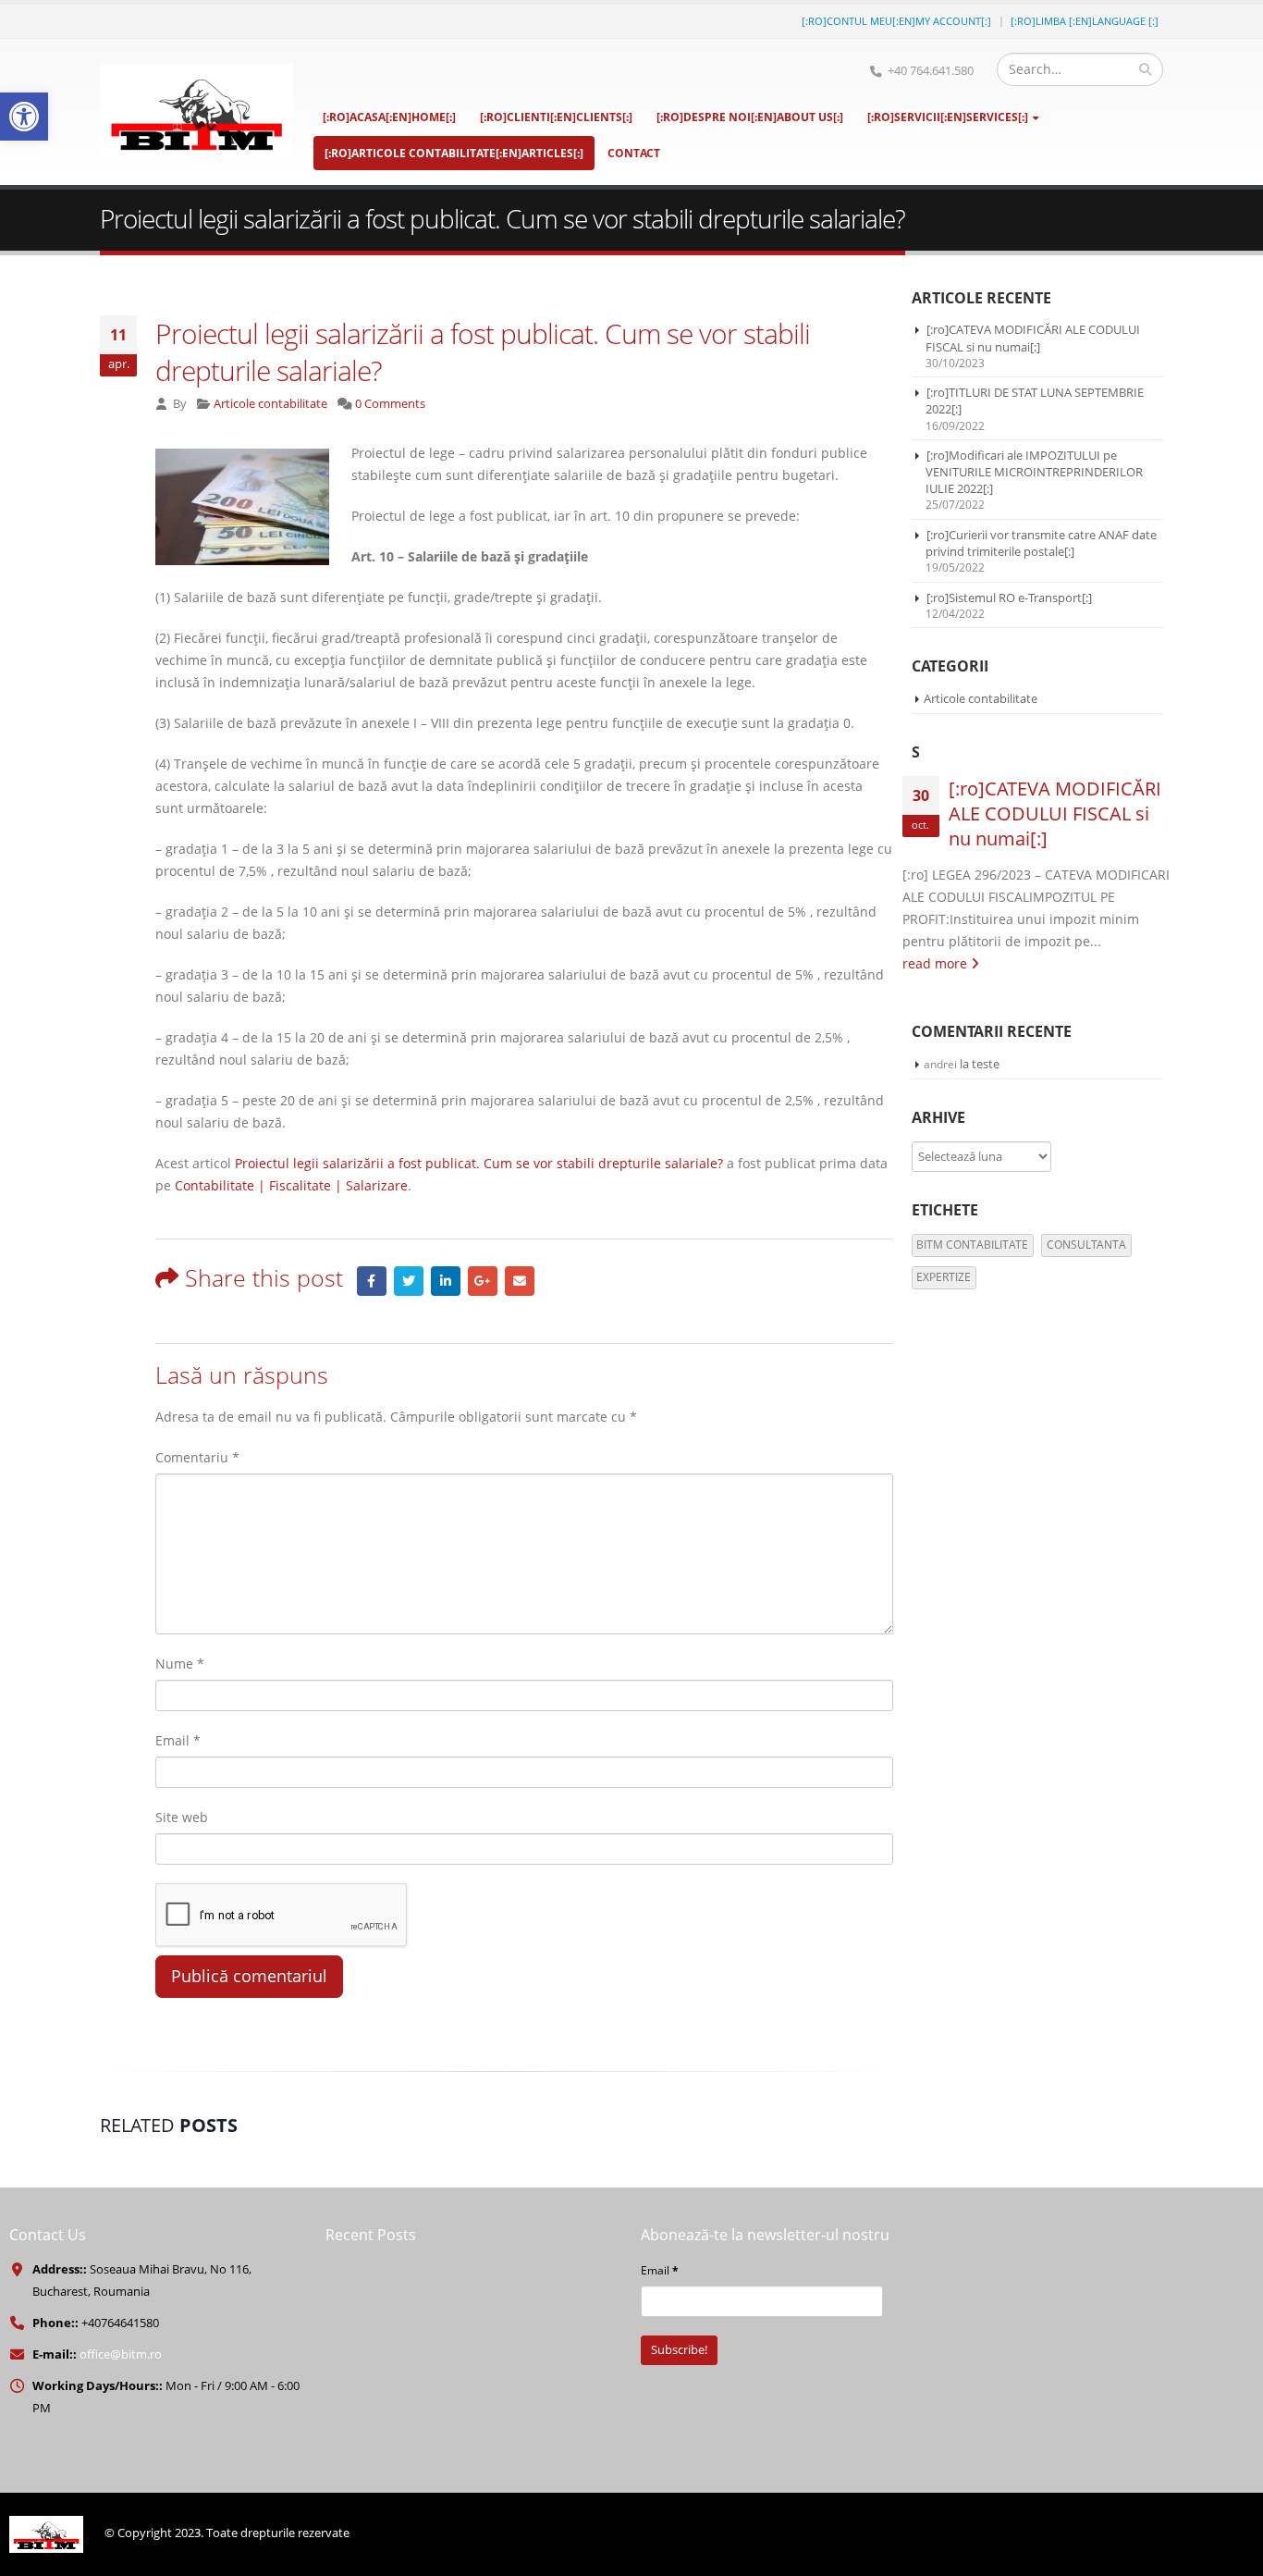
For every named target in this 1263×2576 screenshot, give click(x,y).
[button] (24, 117)
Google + (483, 1281)
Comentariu (197, 1457)
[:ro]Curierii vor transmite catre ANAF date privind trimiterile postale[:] (1041, 543)
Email (520, 1281)
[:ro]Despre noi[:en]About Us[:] (750, 117)
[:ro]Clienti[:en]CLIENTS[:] (556, 117)
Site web (182, 1817)
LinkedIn (446, 1281)
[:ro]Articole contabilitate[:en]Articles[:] (454, 153)
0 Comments (390, 404)
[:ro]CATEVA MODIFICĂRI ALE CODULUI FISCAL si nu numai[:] (1033, 338)
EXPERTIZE (944, 1277)
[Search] (1146, 69)
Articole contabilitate (270, 404)
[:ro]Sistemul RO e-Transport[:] (1009, 598)
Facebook (372, 1281)
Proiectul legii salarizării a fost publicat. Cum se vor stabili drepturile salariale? (479, 1163)
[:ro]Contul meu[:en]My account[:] (896, 21)
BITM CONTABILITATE (972, 1245)
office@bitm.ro (121, 2354)
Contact (634, 153)
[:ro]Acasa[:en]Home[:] (389, 117)
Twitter (409, 1281)
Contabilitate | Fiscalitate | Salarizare (291, 1185)
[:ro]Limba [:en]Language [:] (1085, 21)
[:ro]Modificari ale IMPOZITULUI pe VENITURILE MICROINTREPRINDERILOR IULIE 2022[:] (1034, 472)
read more (937, 963)
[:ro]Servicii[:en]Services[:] (948, 117)
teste (986, 1064)
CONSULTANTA (1086, 1245)
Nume (180, 1664)
